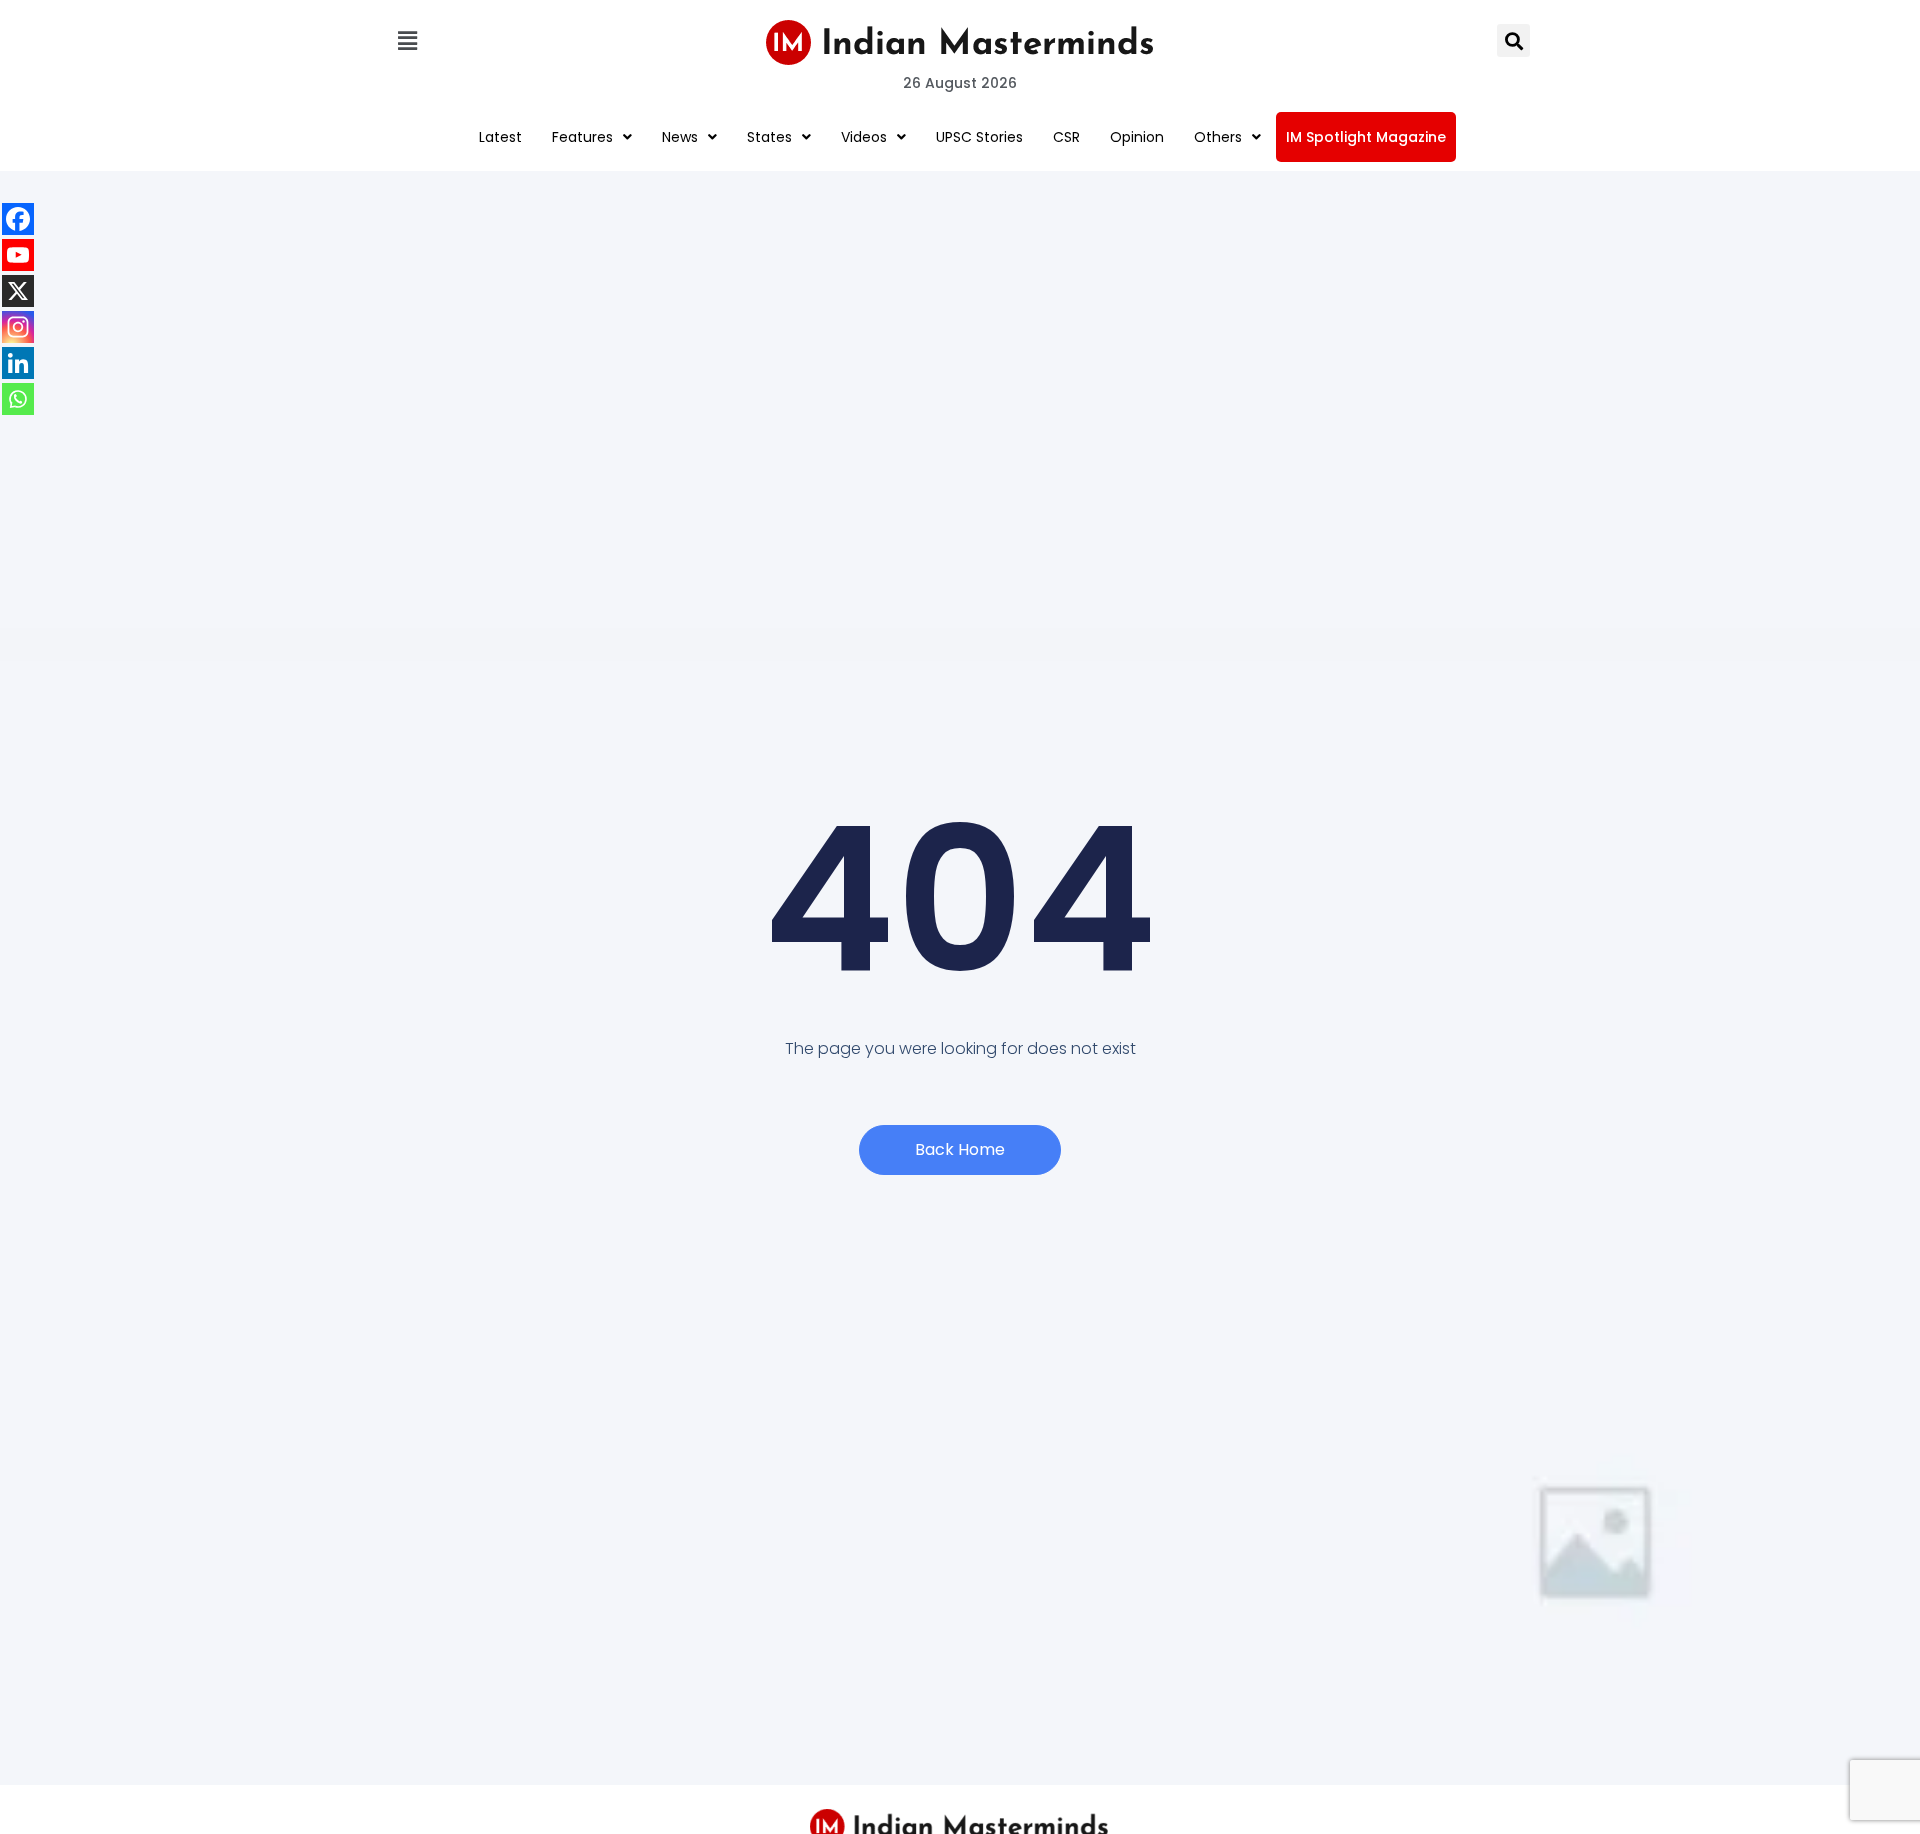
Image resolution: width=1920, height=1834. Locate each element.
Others (1218, 137)
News (680, 137)
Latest (500, 137)
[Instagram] (18, 327)
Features (582, 137)
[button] (407, 40)
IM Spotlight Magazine (1366, 137)
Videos (864, 137)
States (769, 137)
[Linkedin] (18, 363)
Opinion (1137, 137)
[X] (18, 291)
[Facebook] (18, 219)
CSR (1066, 137)
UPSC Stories (979, 137)
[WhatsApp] (18, 399)
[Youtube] (18, 255)
